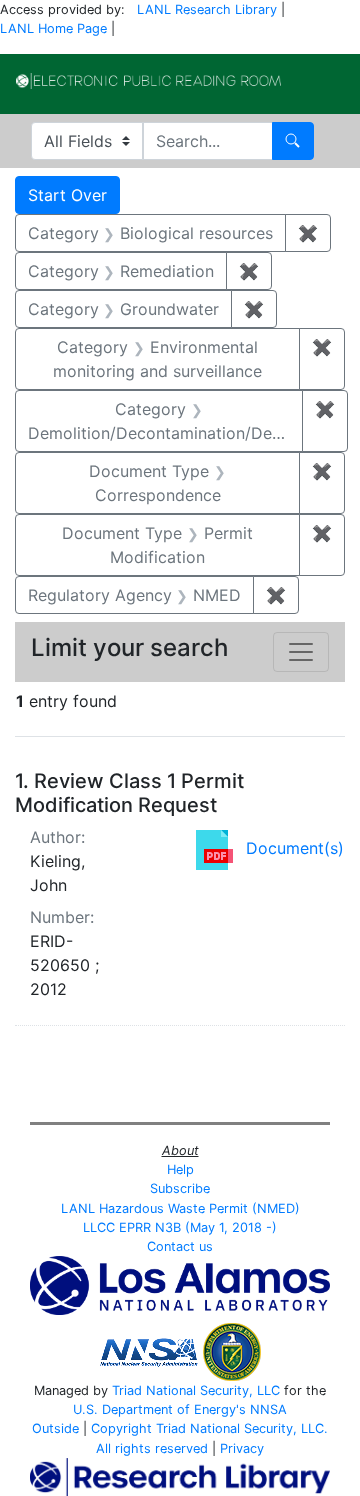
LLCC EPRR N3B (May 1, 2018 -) (180, 1227)
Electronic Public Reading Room (148, 81)
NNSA (268, 1409)
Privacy (242, 1448)
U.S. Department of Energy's (159, 1409)
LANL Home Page (53, 28)
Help (180, 1169)
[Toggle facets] (301, 652)
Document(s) (295, 848)
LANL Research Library (207, 9)
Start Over (67, 195)
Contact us (180, 1246)
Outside (55, 1428)
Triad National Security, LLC (196, 1390)
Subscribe (180, 1188)
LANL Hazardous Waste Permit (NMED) (180, 1208)
